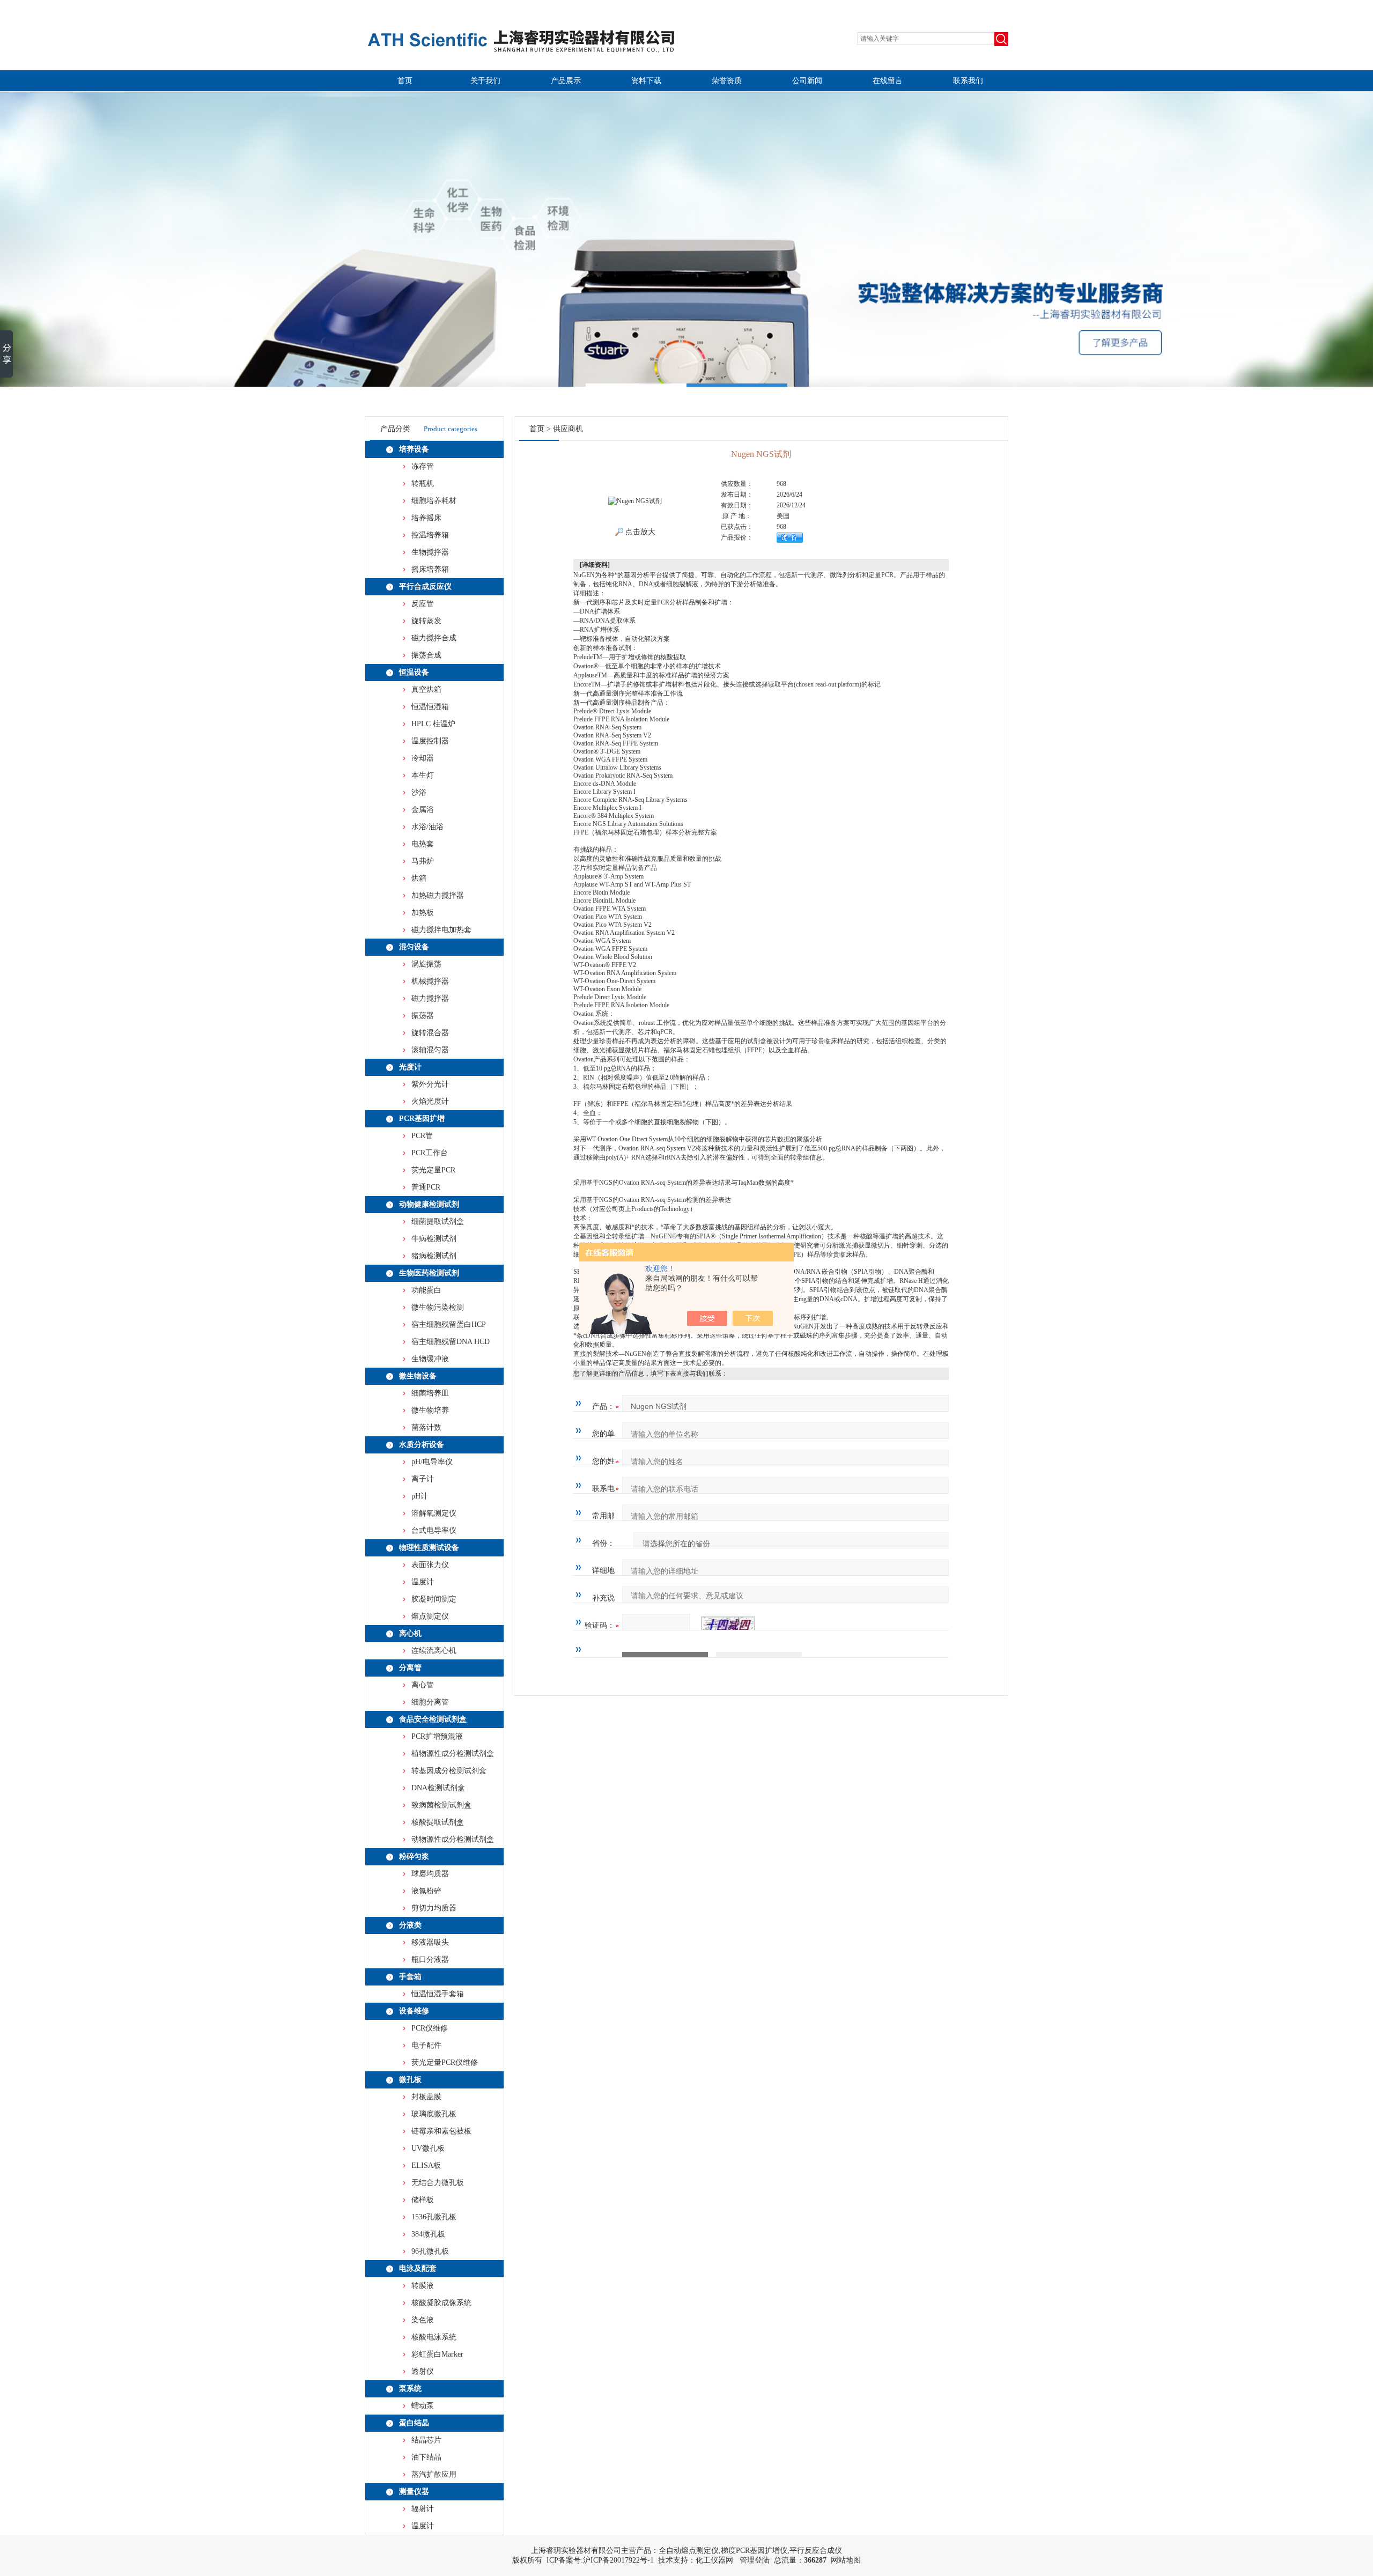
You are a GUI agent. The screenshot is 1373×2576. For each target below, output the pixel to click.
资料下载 (646, 81)
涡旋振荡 (426, 964)
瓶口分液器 (430, 1959)
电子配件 (426, 2045)
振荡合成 (426, 655)
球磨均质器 (430, 1874)
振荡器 (423, 1016)
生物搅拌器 (430, 552)
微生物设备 (418, 1376)
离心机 (410, 1633)
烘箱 (419, 878)
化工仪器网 (714, 2560)
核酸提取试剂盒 (438, 1822)
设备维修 (414, 2011)
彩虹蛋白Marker (437, 2354)
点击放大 (639, 532)
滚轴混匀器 (430, 1050)
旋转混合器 (430, 1033)
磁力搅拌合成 (434, 638)
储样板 (423, 2200)
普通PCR (426, 1187)
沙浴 (419, 792)
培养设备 (414, 449)
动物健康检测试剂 (429, 1204)
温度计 (423, 1582)
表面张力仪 (430, 1565)
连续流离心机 (434, 1651)
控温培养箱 (430, 535)
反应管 (423, 604)
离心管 (423, 1685)
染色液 (423, 2320)
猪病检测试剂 (434, 1256)
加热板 (423, 913)
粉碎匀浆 (414, 1857)
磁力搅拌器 (430, 998)
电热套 (423, 844)
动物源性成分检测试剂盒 (453, 1839)
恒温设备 (414, 672)
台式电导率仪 (434, 1530)
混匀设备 (414, 947)
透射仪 (423, 2371)
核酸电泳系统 (434, 2337)
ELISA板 (426, 2165)
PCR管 (422, 1136)
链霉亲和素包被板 (441, 2131)
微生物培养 (430, 1410)
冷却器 (423, 758)
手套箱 (410, 1977)
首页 (405, 81)
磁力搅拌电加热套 (441, 930)
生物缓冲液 (430, 1359)
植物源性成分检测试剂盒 (453, 1754)
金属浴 (423, 810)
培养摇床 (426, 518)
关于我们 (485, 81)
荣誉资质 (727, 81)
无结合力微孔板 (438, 2183)
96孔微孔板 (430, 2251)
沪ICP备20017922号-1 (618, 2560)
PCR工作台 (430, 1153)
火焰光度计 (430, 1101)
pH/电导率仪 (432, 1462)
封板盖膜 (426, 2097)
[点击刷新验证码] (728, 1626)
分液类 (410, 1925)
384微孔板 (428, 2234)
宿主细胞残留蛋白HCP (449, 1324)
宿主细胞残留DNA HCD (451, 1342)
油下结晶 (426, 2457)
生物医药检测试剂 (429, 1273)
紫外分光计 (430, 1084)
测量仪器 (414, 2492)
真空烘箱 (426, 689)
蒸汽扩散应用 (434, 2474)
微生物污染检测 (438, 1307)
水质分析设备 (422, 1445)
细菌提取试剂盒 (438, 1221)
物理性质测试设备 (429, 1548)
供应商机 (568, 429)
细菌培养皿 (430, 1393)
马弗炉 (423, 861)
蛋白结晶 (414, 2423)
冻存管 (423, 466)
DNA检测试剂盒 (438, 1788)
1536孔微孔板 (434, 2217)
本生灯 (423, 775)
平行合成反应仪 (425, 586)
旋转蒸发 (426, 621)
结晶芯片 (426, 2440)
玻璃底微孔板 (434, 2114)
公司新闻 (807, 81)
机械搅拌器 (430, 981)
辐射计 (423, 2509)
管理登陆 (755, 2560)
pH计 (420, 1496)
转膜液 (423, 2286)
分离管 (410, 1668)
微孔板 (410, 2080)
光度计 (410, 1067)
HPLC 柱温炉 (433, 724)
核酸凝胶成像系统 (441, 2303)
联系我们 (968, 81)
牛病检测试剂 (434, 1239)
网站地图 (846, 2560)
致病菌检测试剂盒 (441, 1805)
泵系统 (410, 2389)
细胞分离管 (430, 1702)
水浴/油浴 (427, 827)
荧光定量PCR (433, 1170)
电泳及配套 (418, 2268)
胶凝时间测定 (434, 1599)
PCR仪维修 (430, 2028)
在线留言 (888, 81)
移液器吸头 (430, 1942)
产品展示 (566, 81)
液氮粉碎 (426, 1891)
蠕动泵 (423, 2406)
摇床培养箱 (430, 569)
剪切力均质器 (434, 1908)
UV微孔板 (428, 2148)
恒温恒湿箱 (430, 707)
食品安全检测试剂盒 (433, 1719)
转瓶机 (423, 484)
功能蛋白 (426, 1290)
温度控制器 (430, 741)
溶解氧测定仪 (434, 1513)
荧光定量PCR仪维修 (445, 2062)
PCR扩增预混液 (437, 1736)
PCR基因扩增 (422, 1119)
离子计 (423, 1479)
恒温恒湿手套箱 (438, 1994)
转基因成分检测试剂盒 (449, 1771)
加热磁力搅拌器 (438, 895)
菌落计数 (426, 1427)
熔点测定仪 (430, 1616)
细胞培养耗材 (434, 501)
